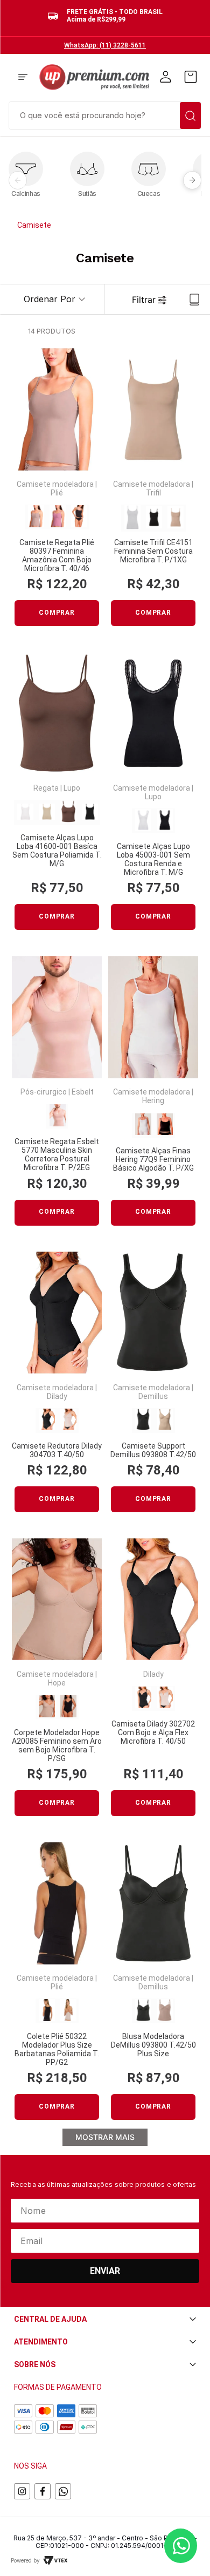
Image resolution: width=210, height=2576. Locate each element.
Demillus (153, 1396)
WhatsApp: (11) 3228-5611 (105, 45)
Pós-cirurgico (44, 1092)
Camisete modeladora (55, 484)
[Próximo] (192, 180)
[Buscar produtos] (190, 115)
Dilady (57, 1396)
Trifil (153, 493)
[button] (23, 78)
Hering (153, 1100)
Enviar (105, 2271)
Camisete (34, 225)
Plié (57, 493)
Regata (46, 788)
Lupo (72, 788)
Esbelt (83, 1092)
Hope (57, 1683)
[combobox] (105, 114)
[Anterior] (18, 180)
